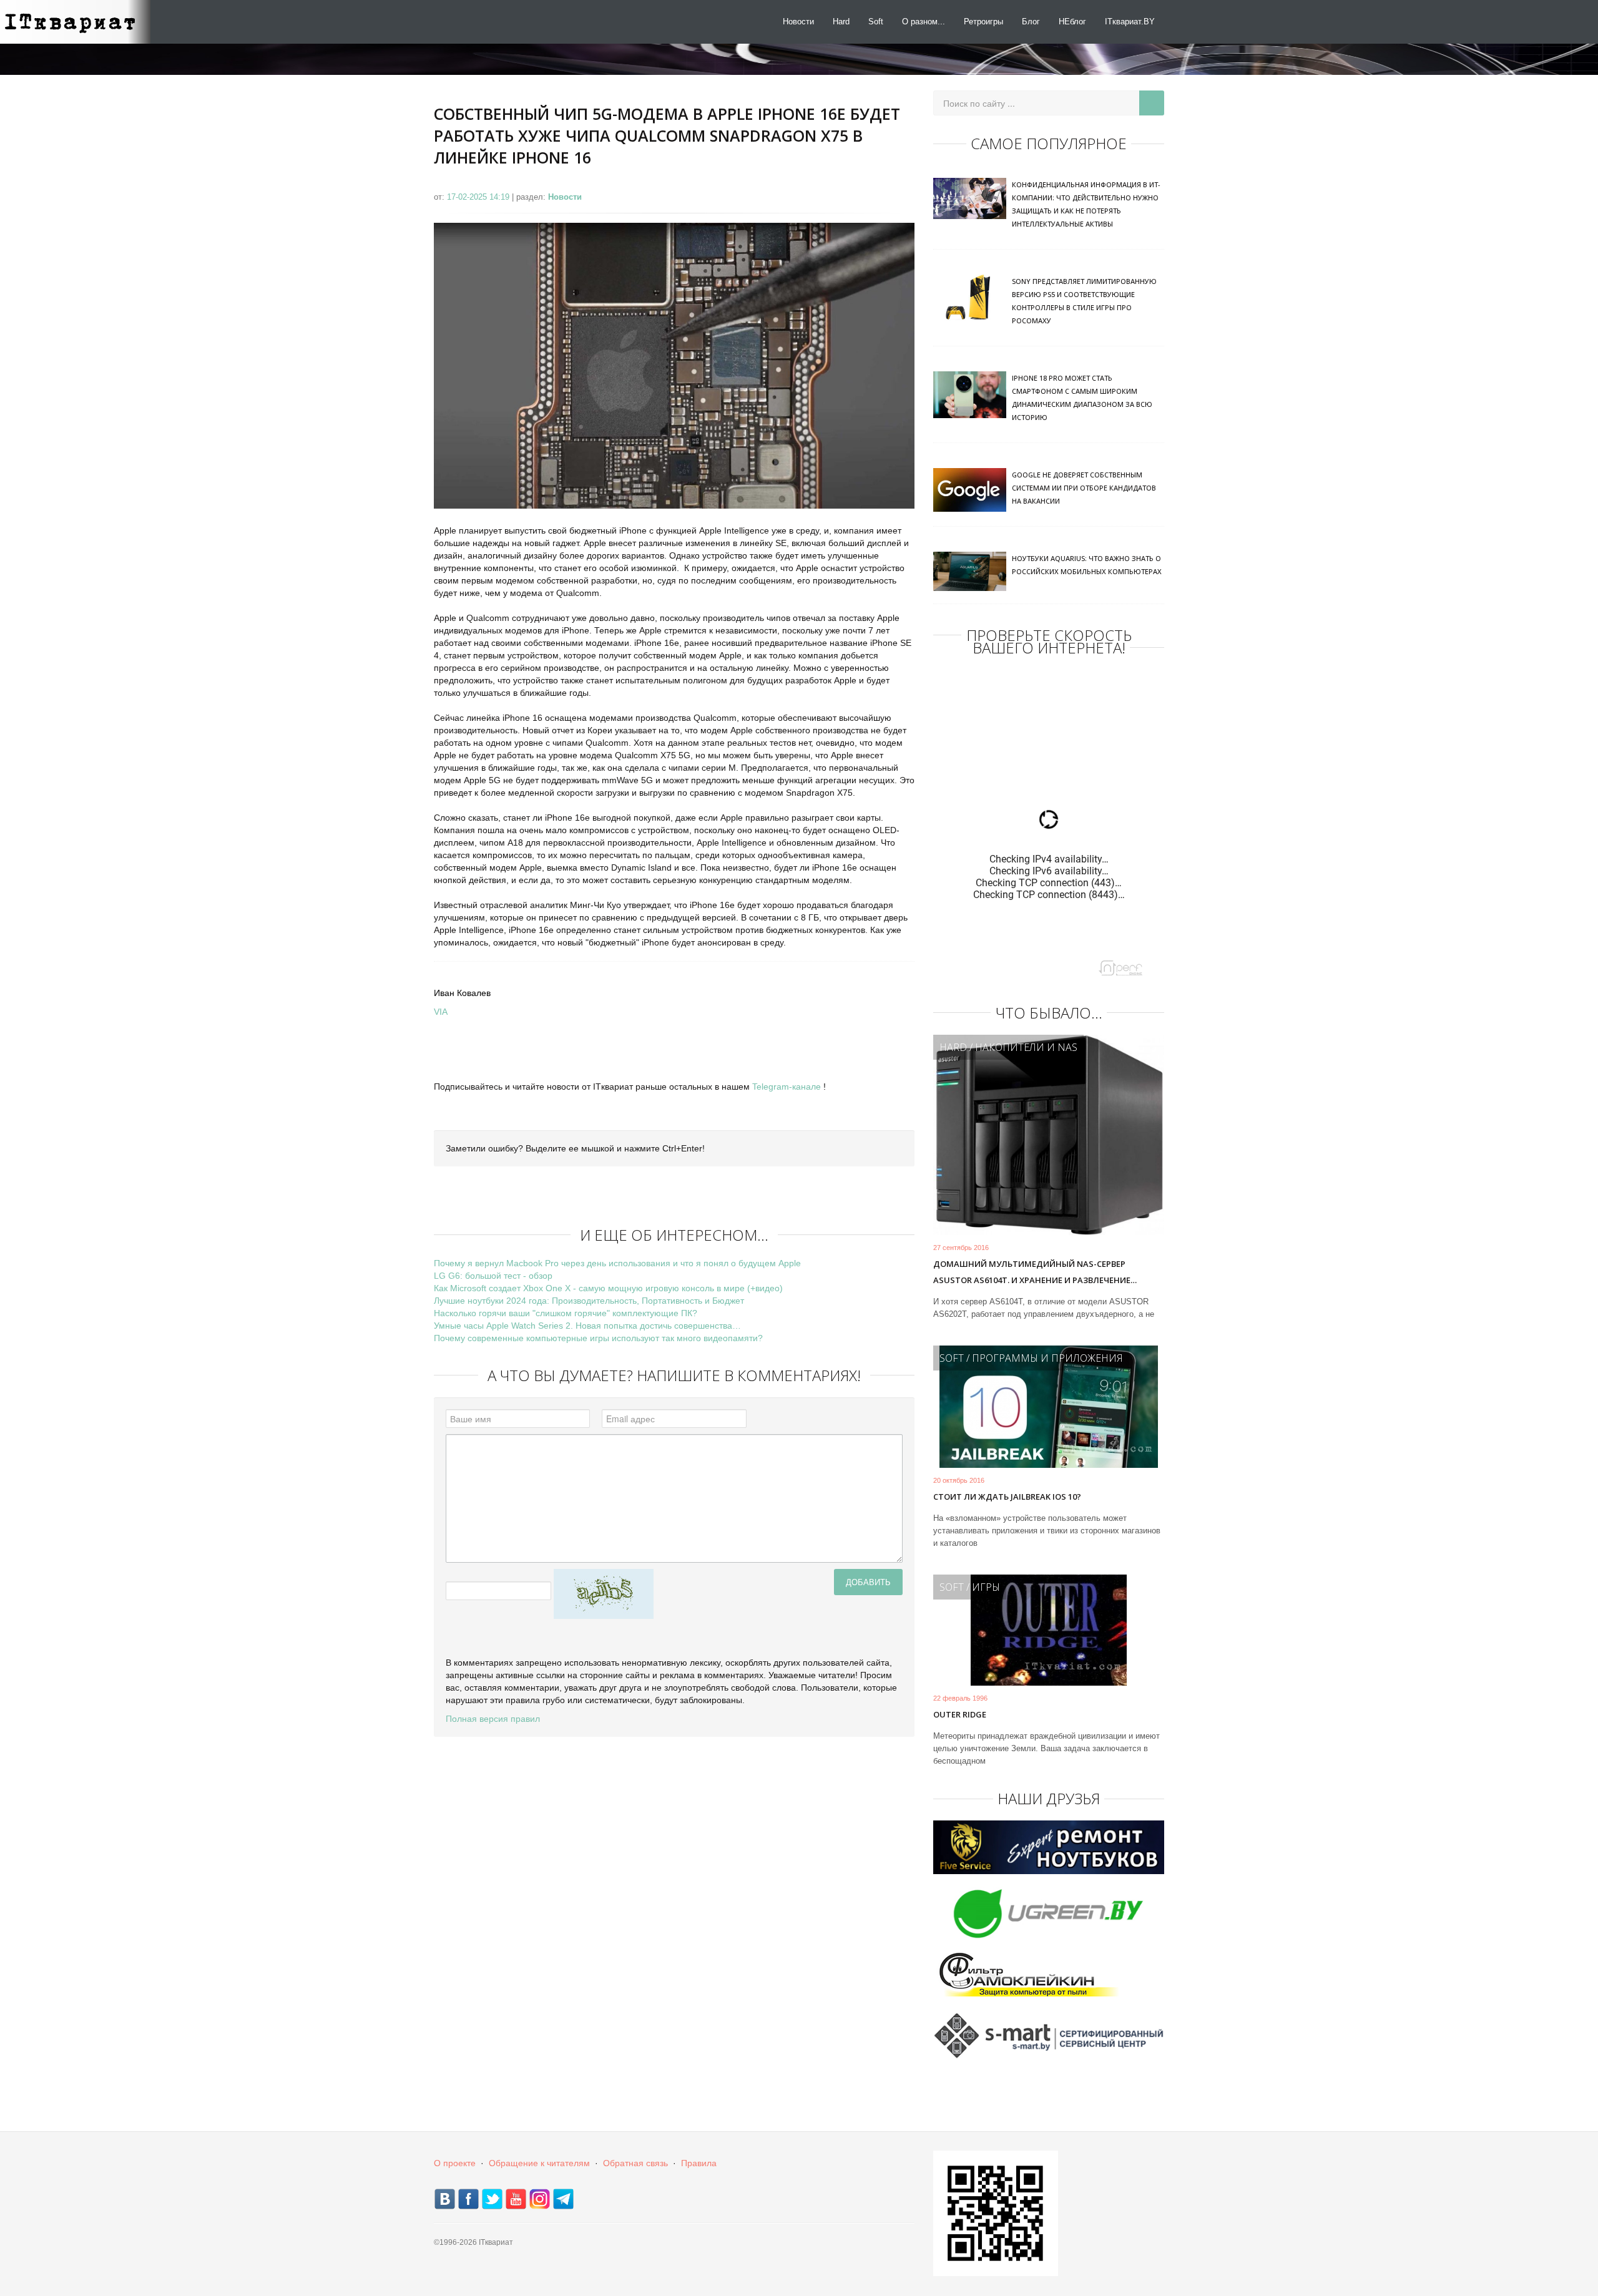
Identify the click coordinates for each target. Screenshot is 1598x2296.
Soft (876, 22)
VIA (441, 1012)
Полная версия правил (493, 1719)
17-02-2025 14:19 (479, 197)
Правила (699, 2163)
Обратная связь (635, 2163)
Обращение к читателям (539, 2163)
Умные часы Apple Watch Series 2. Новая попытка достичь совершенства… (587, 1326)
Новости (798, 22)
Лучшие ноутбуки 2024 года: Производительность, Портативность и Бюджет (589, 1301)
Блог (1031, 22)
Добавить (868, 1582)
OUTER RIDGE (960, 1714)
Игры (986, 1587)
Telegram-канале (787, 1087)
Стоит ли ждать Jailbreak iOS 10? (1007, 1497)
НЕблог (1072, 22)
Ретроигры (983, 22)
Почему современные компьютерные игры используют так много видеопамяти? (598, 1338)
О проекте (455, 2163)
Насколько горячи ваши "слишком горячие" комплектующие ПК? (566, 1313)
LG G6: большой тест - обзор (493, 1276)
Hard (841, 22)
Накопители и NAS (1026, 1047)
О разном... (924, 22)
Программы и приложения (1047, 1358)
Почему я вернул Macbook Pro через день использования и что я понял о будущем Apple (617, 1263)
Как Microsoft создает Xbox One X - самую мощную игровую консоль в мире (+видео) (608, 1288)
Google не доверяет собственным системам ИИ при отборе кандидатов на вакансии (1084, 488)
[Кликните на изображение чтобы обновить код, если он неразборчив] (604, 1593)
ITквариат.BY (1130, 22)
